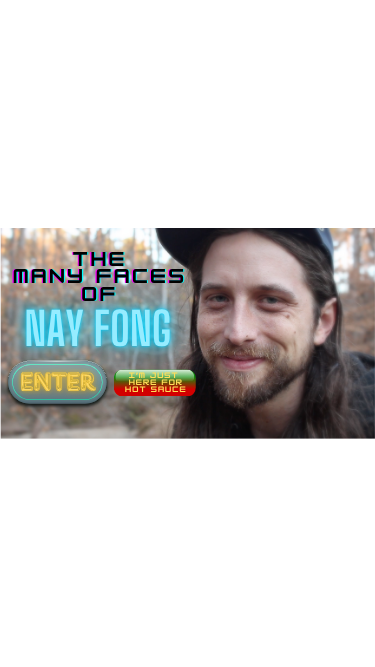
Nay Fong (97, 328)
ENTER (57, 382)
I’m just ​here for (156, 379)
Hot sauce (156, 390)
